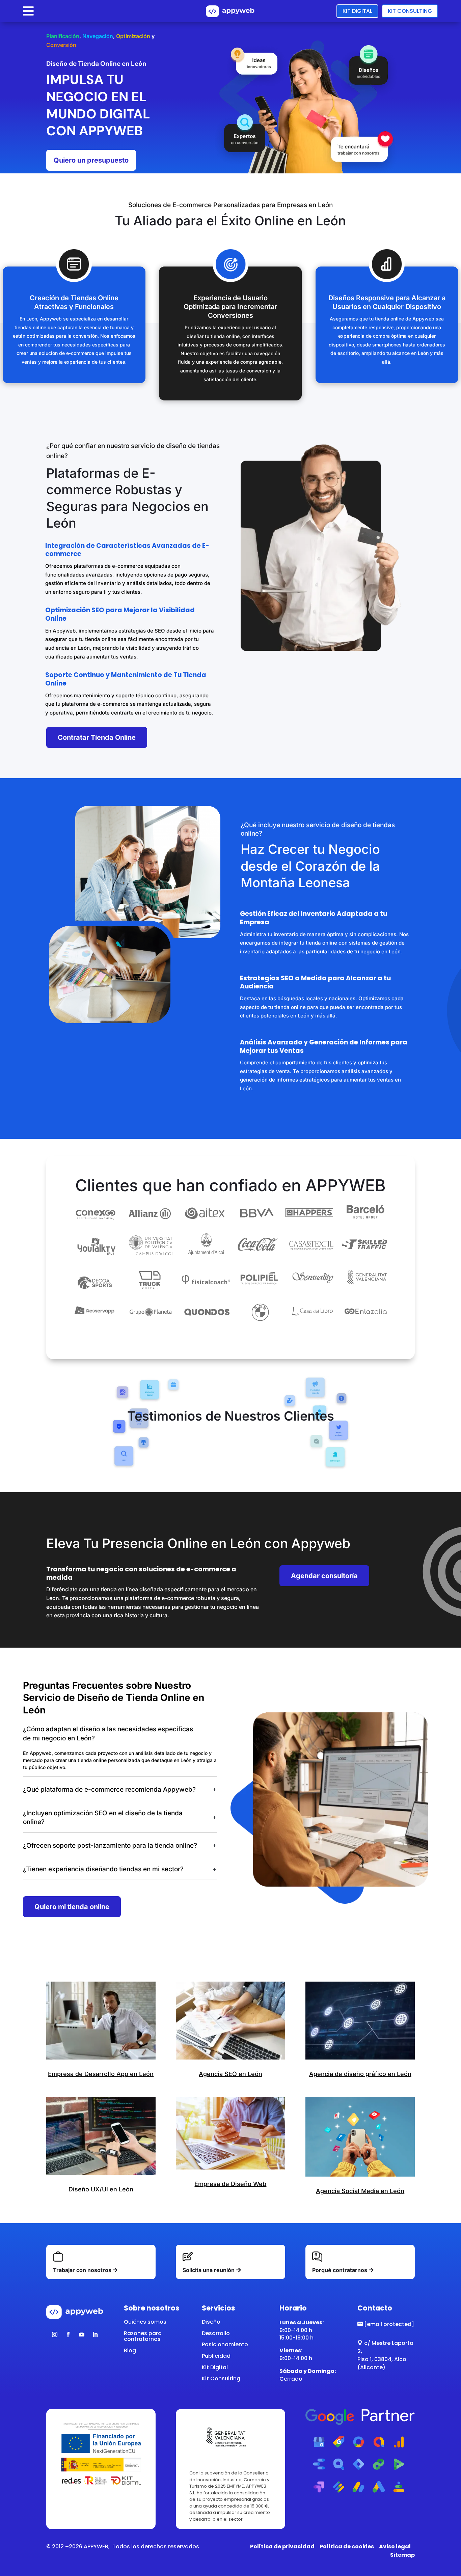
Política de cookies (347, 2546)
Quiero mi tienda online (72, 1907)
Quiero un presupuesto (91, 160)
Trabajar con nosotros (82, 2270)
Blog (130, 2350)
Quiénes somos (145, 2322)
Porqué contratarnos (340, 2270)
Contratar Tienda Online (97, 737)
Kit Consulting (410, 11)
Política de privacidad (282, 2546)
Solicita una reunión (209, 2270)
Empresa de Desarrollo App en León (101, 2074)
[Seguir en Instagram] (55, 2334)
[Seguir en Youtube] (82, 2334)
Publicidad (216, 2356)
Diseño (211, 2322)
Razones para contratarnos (143, 2336)
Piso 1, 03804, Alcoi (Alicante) (383, 2363)
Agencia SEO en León (231, 2074)
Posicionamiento (225, 2344)
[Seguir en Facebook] (68, 2334)
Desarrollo (216, 2333)
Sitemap (402, 2555)
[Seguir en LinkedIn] (95, 2334)
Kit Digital (357, 11)
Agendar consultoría (324, 1576)
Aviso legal (395, 2546)
